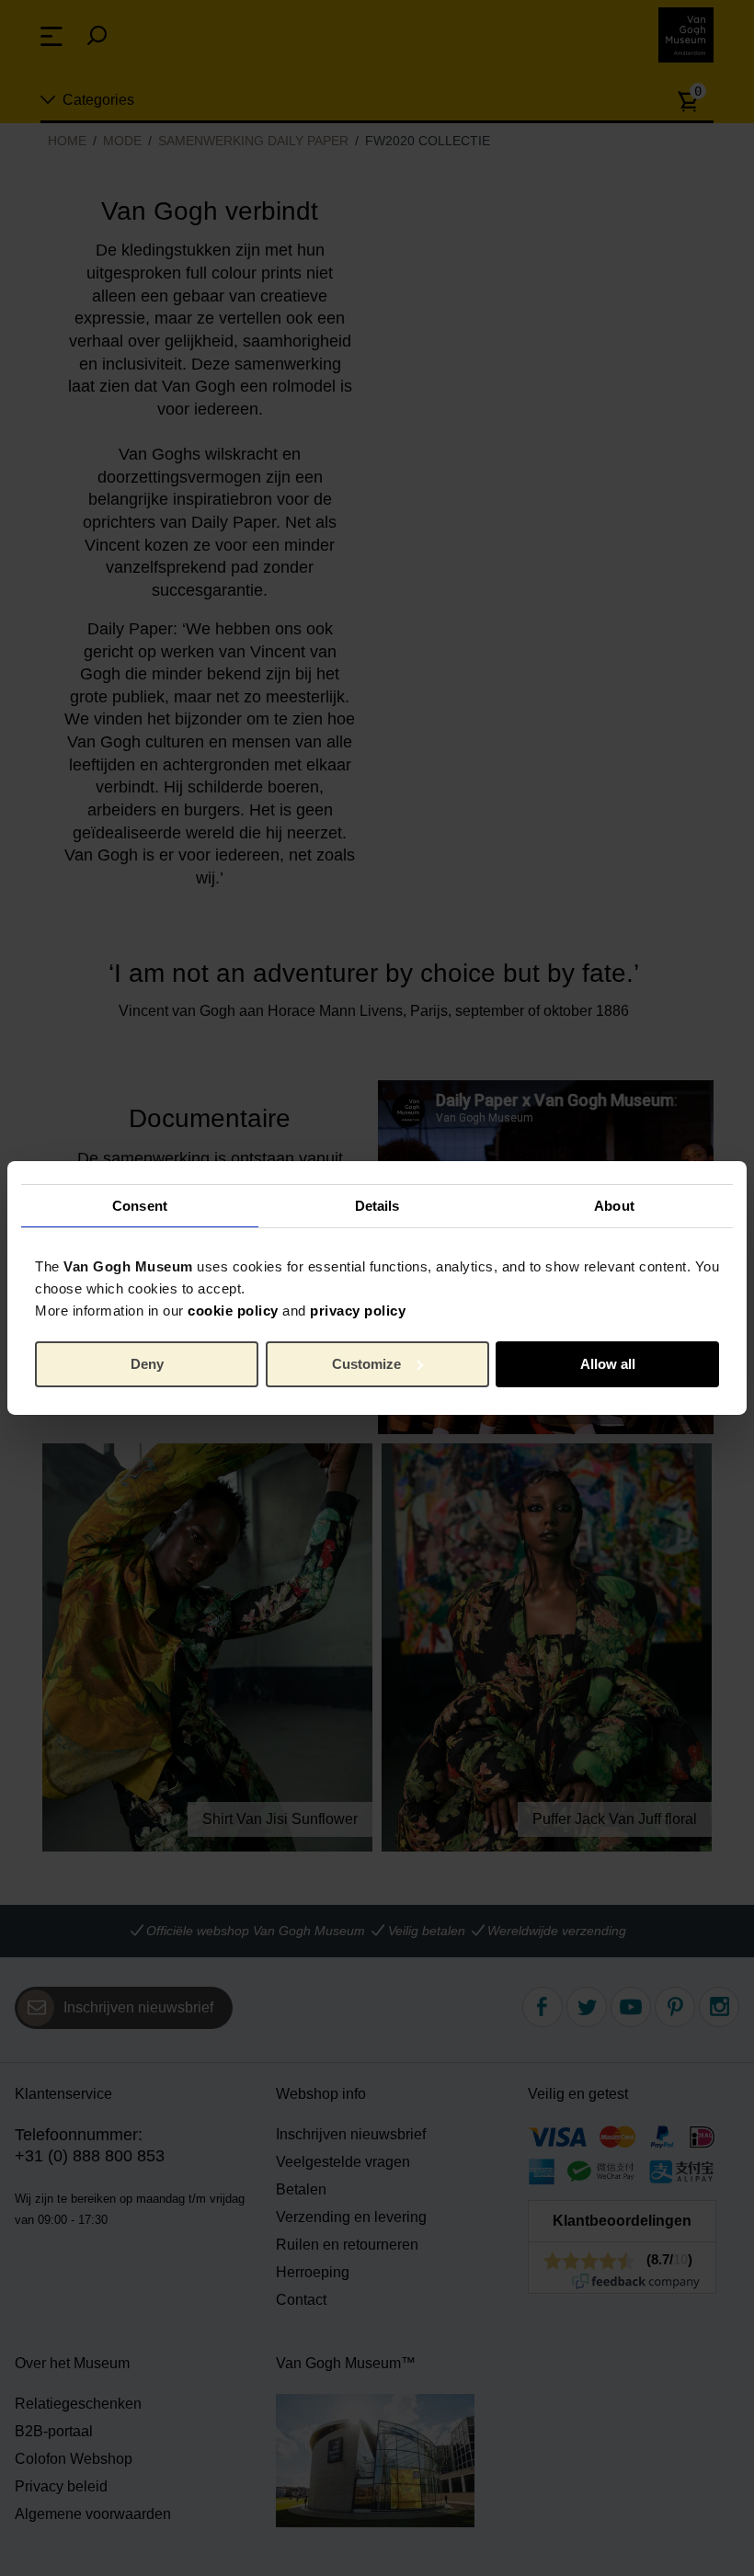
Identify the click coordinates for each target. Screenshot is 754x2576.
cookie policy (233, 1311)
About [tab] (614, 1205)
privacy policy (358, 1311)
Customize (366, 1364)
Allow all (608, 1364)
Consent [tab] (140, 1205)
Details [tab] (377, 1205)
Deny (147, 1364)
